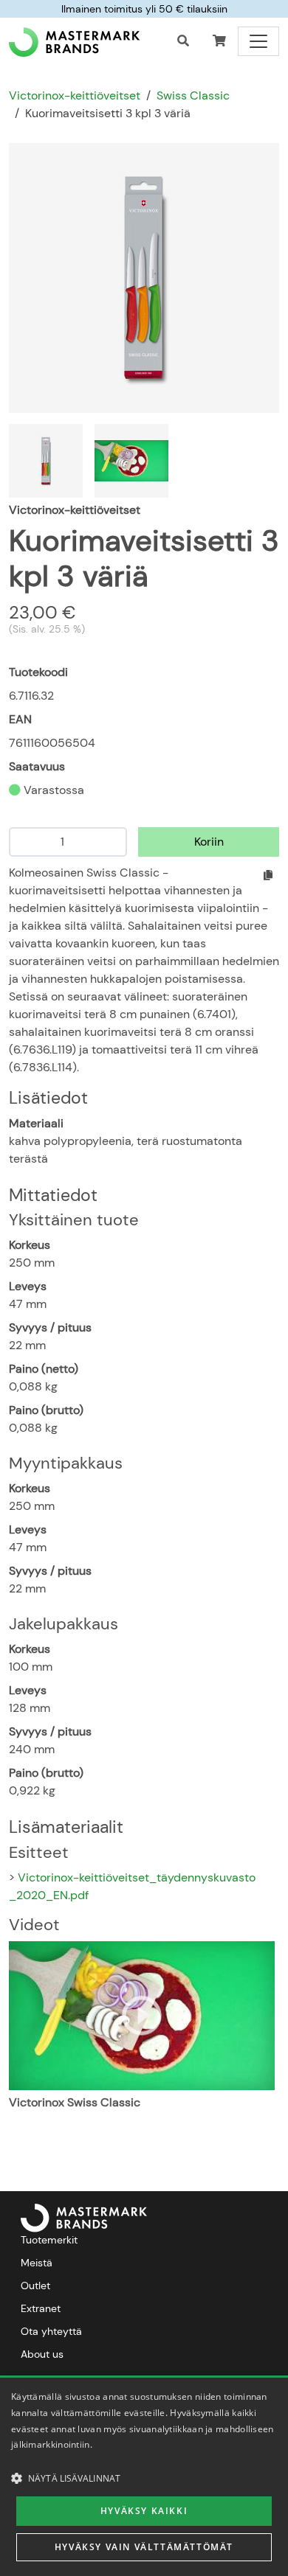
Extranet (41, 2308)
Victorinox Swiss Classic (75, 2102)
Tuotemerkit (49, 2240)
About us (42, 2354)
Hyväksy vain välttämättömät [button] (144, 2547)
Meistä (37, 2263)
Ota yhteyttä (51, 2331)
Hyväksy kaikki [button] (144, 2511)
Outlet (35, 2286)
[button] (219, 41)
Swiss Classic (193, 95)
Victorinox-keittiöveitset (75, 95)
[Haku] (183, 41)
